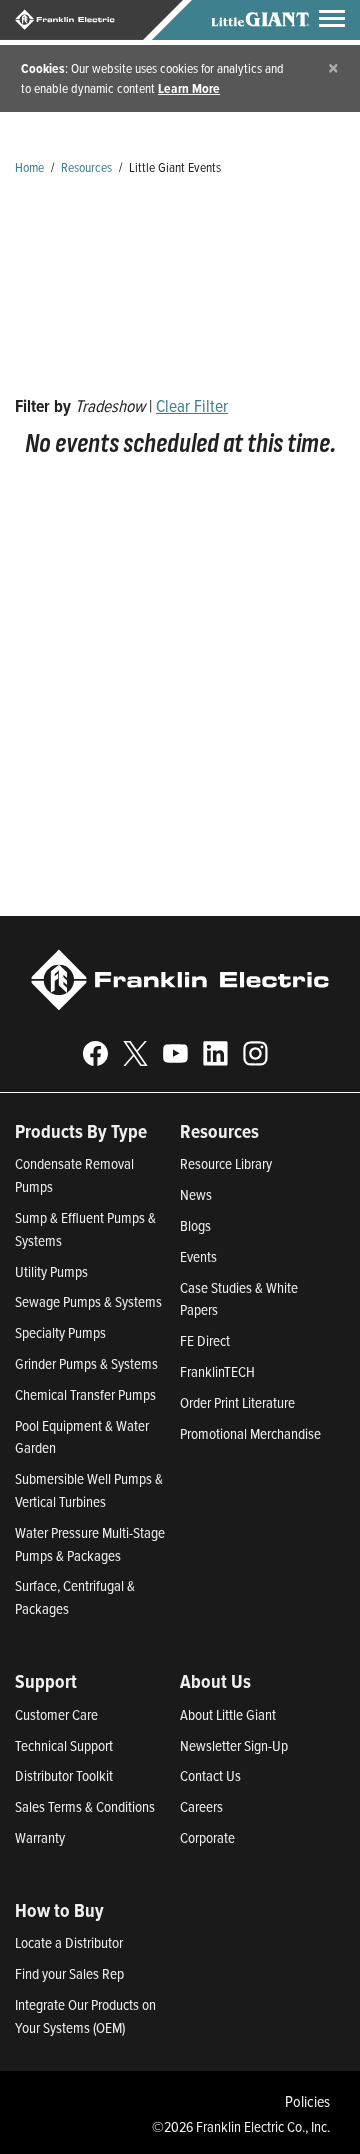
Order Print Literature (237, 1402)
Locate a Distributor (69, 1942)
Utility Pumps (51, 1271)
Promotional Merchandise (250, 1433)
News (196, 1194)
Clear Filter (192, 405)
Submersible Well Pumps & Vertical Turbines (89, 1490)
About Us (215, 1681)
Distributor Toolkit (64, 1775)
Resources (86, 166)
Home (29, 166)
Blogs (195, 1225)
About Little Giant (228, 1714)
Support (46, 1681)
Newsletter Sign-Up (234, 1745)
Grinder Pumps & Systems (86, 1363)
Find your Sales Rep (69, 1973)
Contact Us (210, 1775)
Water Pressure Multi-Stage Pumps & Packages (90, 1544)
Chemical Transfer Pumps (85, 1394)
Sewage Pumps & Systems (88, 1301)
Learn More (189, 88)
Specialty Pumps (60, 1332)
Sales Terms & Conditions (85, 1806)
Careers (201, 1806)
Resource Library (226, 1163)
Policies (307, 2101)
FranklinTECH (217, 1371)
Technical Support (64, 1745)
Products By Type (81, 1131)
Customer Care (56, 1714)
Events (198, 1256)
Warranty (40, 1837)
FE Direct (205, 1340)
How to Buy (59, 1910)
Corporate (207, 1837)
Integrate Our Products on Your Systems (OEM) (85, 2016)
